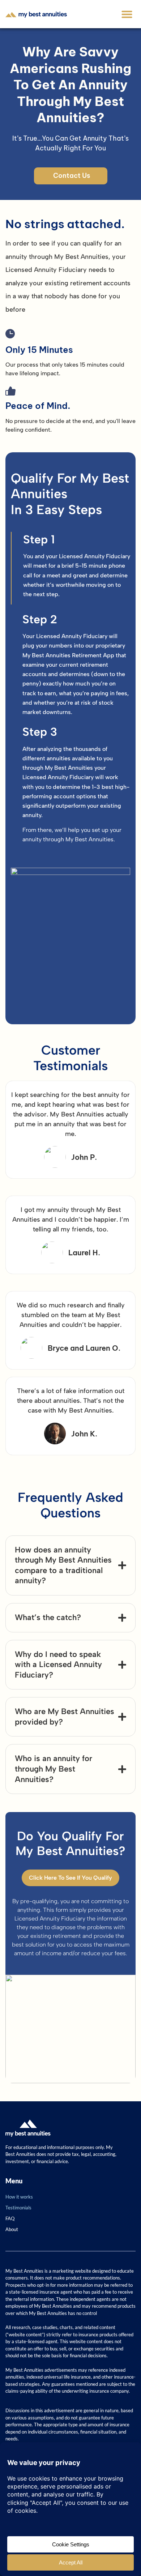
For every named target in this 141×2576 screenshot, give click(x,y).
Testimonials (18, 2208)
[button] (127, 14)
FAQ (10, 2218)
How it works (19, 2197)
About (12, 2229)
